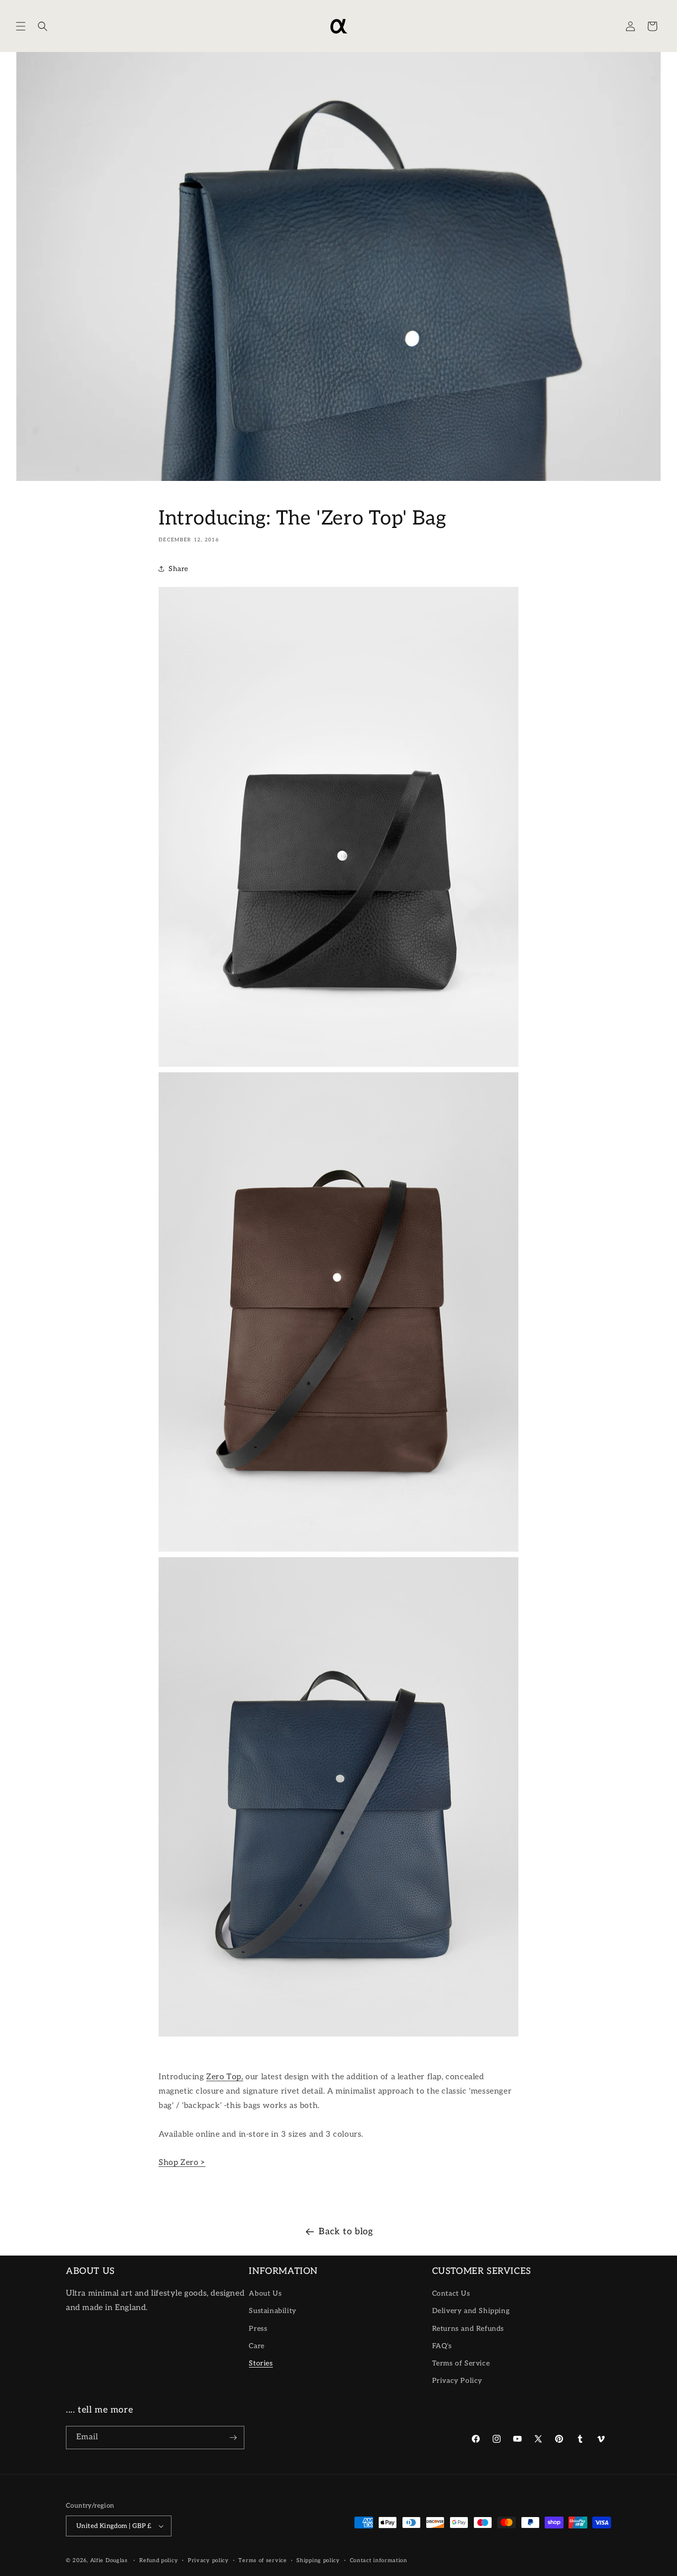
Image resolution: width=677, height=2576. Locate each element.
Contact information (379, 2560)
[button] (21, 26)
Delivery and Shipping (471, 2311)
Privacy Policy (457, 2381)
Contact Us (451, 2293)
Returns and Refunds (468, 2329)
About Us (265, 2293)
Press (258, 2329)
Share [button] (178, 569)
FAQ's (442, 2346)
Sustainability (272, 2311)
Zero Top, (225, 2077)
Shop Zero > (182, 2163)
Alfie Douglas (109, 2560)
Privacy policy (208, 2560)
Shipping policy (318, 2560)
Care (256, 2346)
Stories (261, 2363)
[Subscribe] (233, 2438)
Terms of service (262, 2560)
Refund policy (159, 2560)
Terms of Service (461, 2363)
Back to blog (346, 2232)
